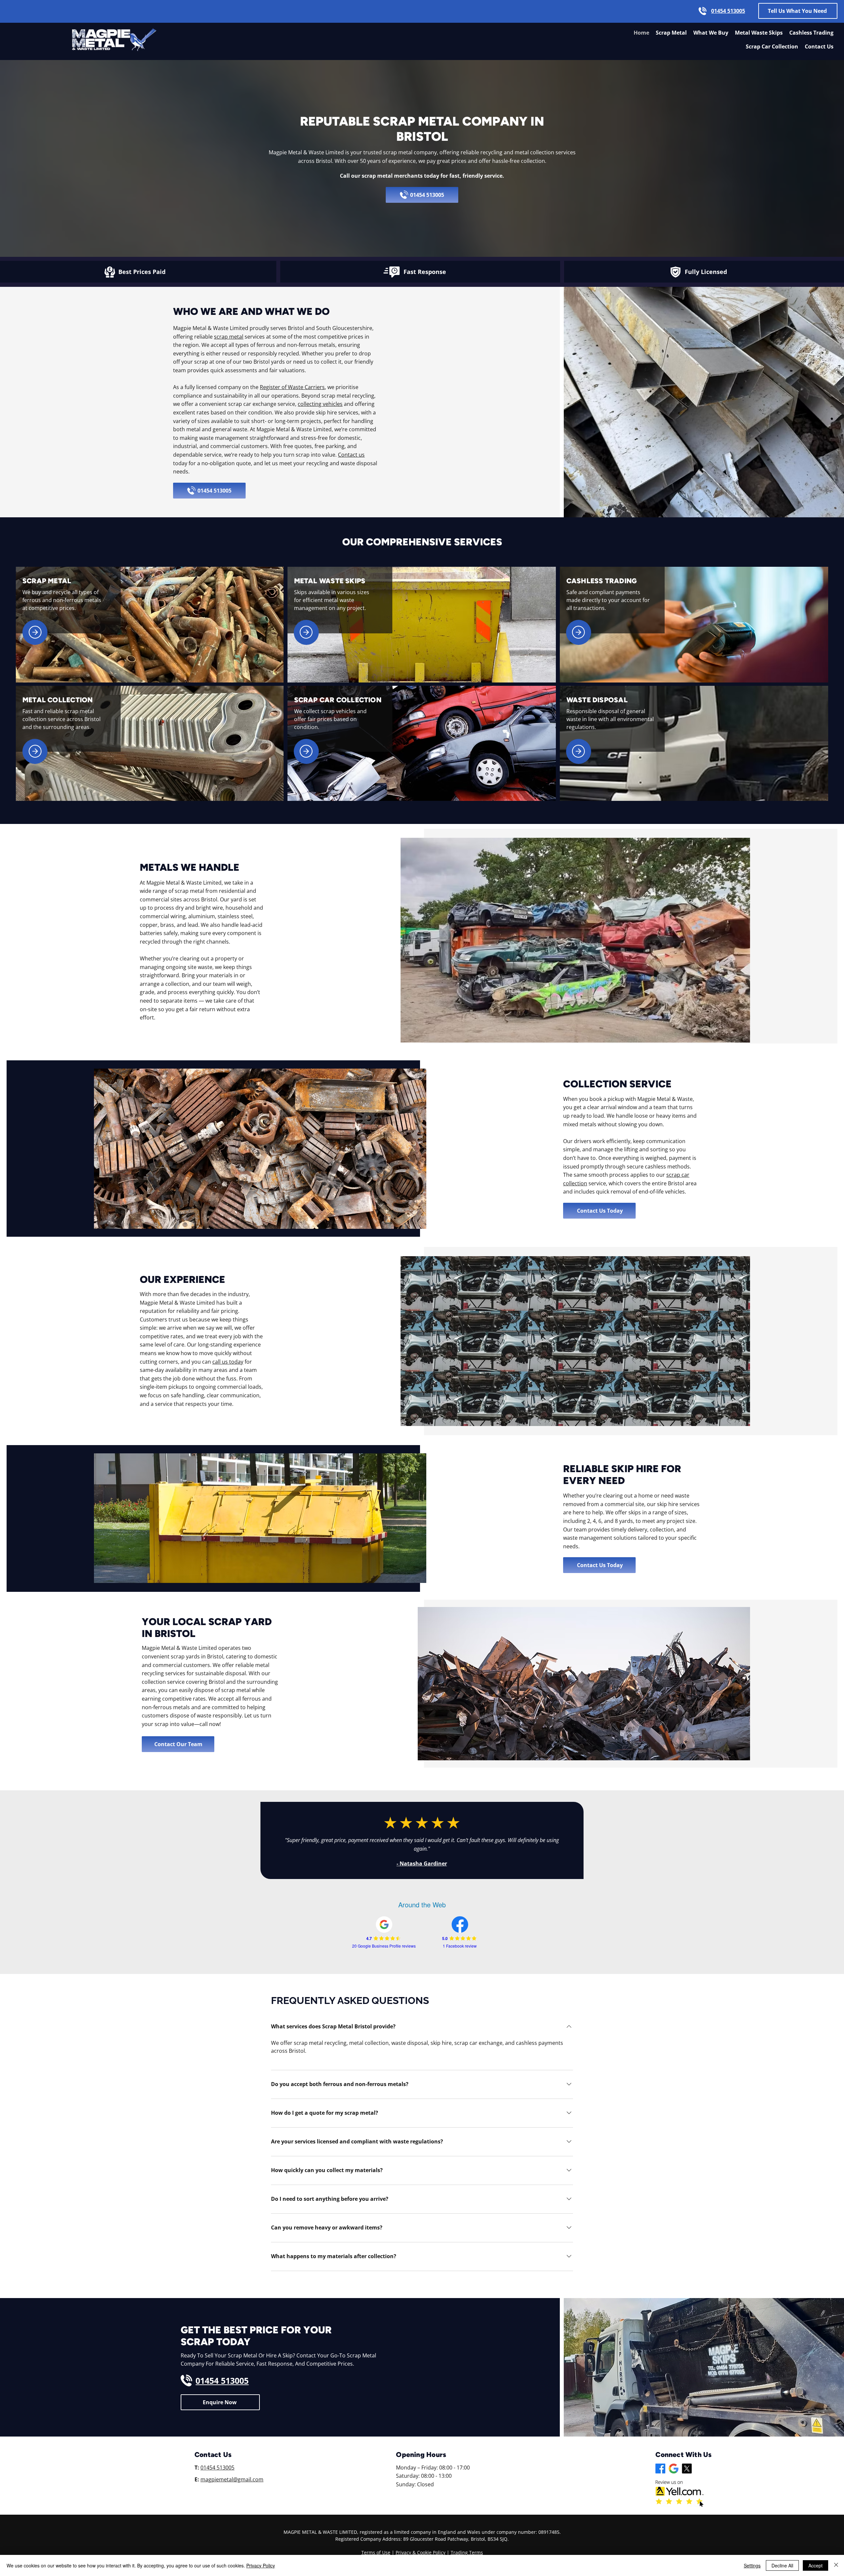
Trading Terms (467, 2552)
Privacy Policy (261, 2565)
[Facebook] (660, 2469)
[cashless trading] (579, 632)
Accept (815, 2565)
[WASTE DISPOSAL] (579, 751)
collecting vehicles (320, 404)
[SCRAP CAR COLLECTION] (306, 751)
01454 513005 (217, 2468)
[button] (798, 11)
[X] (687, 2469)
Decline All (782, 2565)
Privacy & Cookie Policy (421, 2552)
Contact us (351, 455)
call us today (228, 1362)
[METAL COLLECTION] (35, 751)
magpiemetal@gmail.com (232, 2479)
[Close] (836, 2565)
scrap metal (229, 337)
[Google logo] (674, 2469)
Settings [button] (752, 2565)
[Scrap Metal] (35, 632)
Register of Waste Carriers (292, 387)
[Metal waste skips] (306, 632)
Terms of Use (376, 2552)
